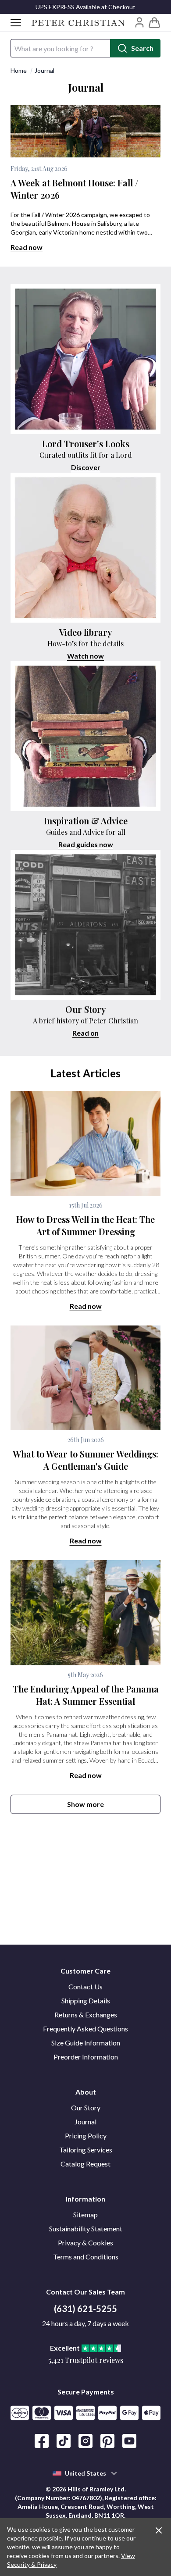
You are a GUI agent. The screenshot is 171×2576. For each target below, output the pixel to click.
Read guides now (86, 844)
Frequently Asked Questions (85, 2029)
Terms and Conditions (86, 2257)
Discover (86, 467)
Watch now (85, 656)
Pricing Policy (86, 2136)
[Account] (139, 22)
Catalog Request (85, 2164)
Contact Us (85, 1986)
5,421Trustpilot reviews (86, 2360)
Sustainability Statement (86, 2229)
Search (142, 48)
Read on (85, 1033)
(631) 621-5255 (85, 2309)
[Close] (159, 2530)
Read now (27, 247)
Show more (85, 1804)
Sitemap (85, 2214)
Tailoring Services (86, 2150)
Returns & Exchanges (86, 2015)
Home (19, 70)
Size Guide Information (86, 2043)
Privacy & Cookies (85, 2243)
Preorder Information (86, 2057)
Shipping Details (86, 2001)
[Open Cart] (154, 23)
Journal (45, 70)
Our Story (86, 2107)
